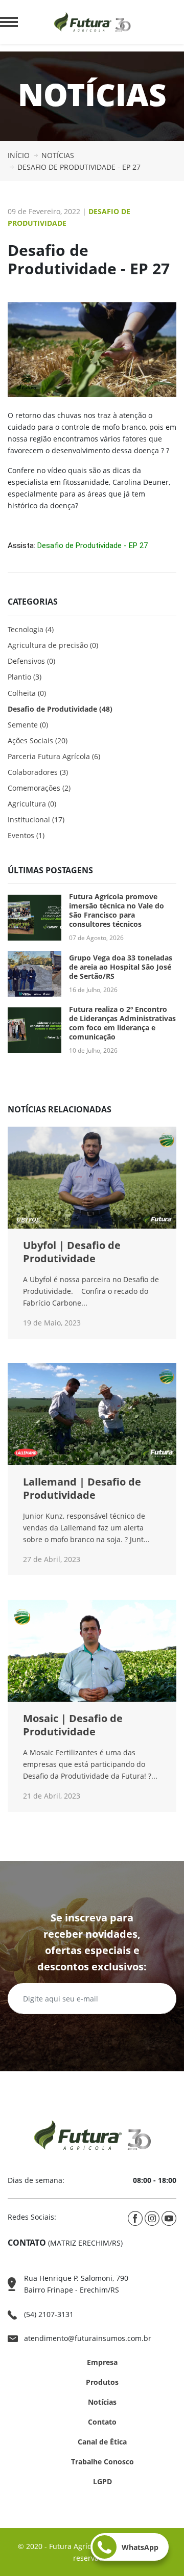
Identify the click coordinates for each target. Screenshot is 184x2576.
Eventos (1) (26, 835)
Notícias (102, 2402)
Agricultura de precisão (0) (53, 645)
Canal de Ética (102, 2442)
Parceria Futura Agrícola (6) (54, 756)
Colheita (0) (27, 693)
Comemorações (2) (39, 788)
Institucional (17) (36, 819)
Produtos (102, 2382)
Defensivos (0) (31, 661)
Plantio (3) (25, 677)
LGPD (102, 2481)
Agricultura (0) (32, 804)
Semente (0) (28, 725)
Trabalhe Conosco (102, 2462)
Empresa (102, 2362)
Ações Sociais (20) (38, 740)
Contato (102, 2422)
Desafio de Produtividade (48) (60, 709)
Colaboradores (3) (38, 772)
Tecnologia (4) (31, 629)
